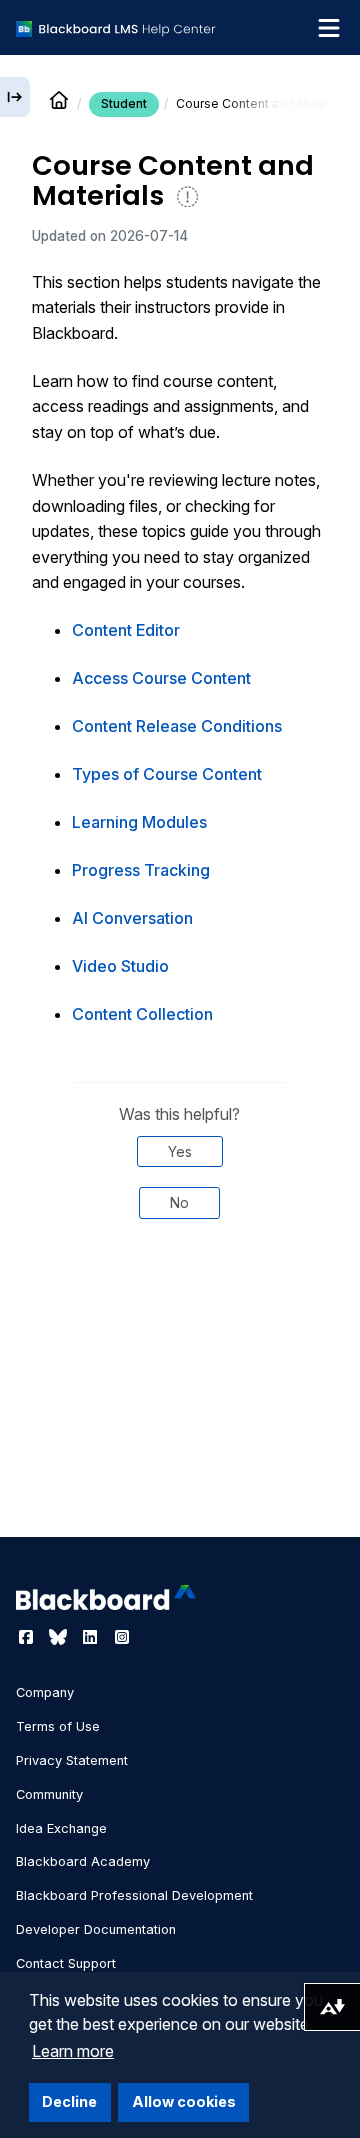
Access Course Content (161, 678)
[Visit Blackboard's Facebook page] (28, 1637)
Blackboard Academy (83, 1861)
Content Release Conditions (177, 726)
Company (45, 1692)
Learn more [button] (73, 2051)
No (179, 1202)
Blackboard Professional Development (134, 1895)
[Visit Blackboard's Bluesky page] (60, 1637)
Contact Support (66, 1963)
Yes (180, 1151)
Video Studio (120, 966)
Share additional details (180, 1325)
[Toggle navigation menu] (329, 28)
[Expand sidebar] (15, 97)
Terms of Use (58, 1726)
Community (49, 1794)
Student (124, 103)
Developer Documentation (96, 1929)
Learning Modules (139, 822)
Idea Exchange (61, 1828)
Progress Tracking (141, 870)
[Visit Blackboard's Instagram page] (122, 1637)
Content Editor (126, 630)
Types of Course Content (167, 774)
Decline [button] (69, 2101)
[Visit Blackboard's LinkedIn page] (92, 1637)
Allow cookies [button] (184, 2101)
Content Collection (142, 1014)
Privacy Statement (72, 1760)
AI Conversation (132, 918)
